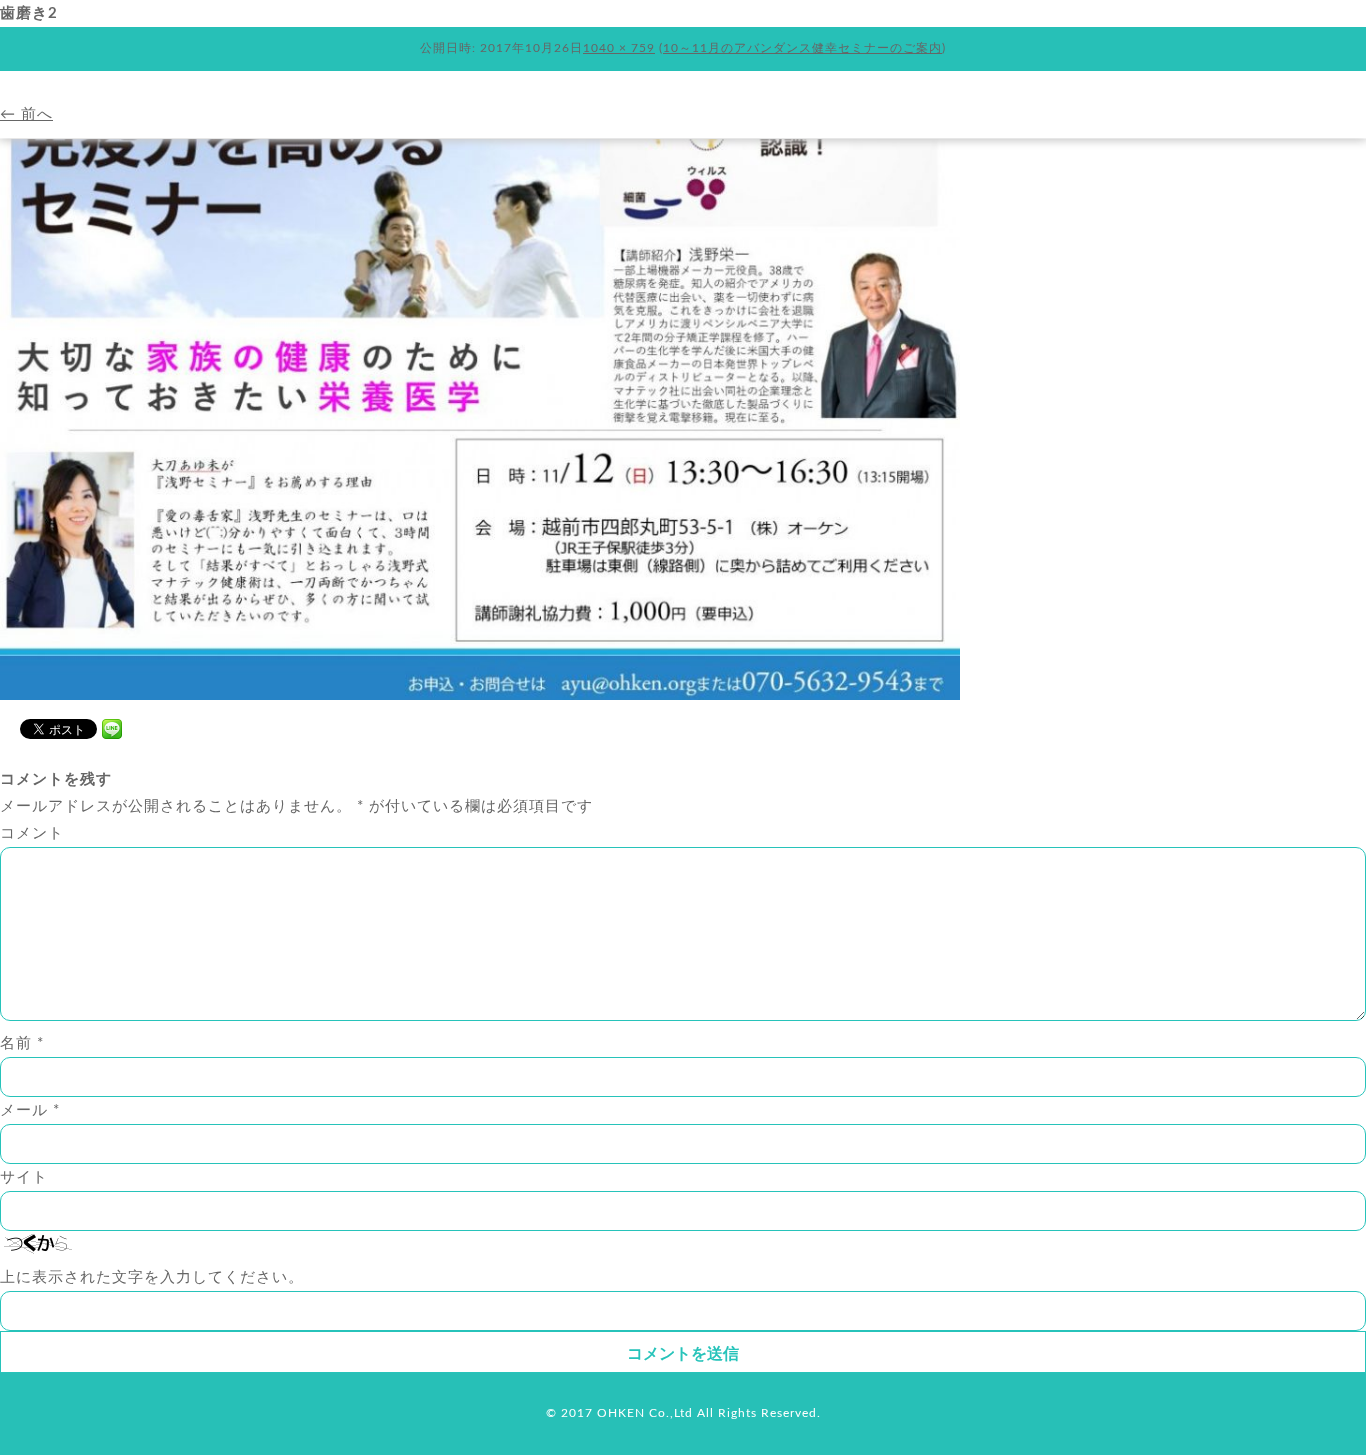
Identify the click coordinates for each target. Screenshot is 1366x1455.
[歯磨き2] (480, 695)
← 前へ (26, 114)
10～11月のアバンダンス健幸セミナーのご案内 (802, 48)
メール (30, 1110)
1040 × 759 (619, 48)
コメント (32, 833)
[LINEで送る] (112, 727)
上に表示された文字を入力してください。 (152, 1277)
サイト (24, 1177)
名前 (22, 1043)
